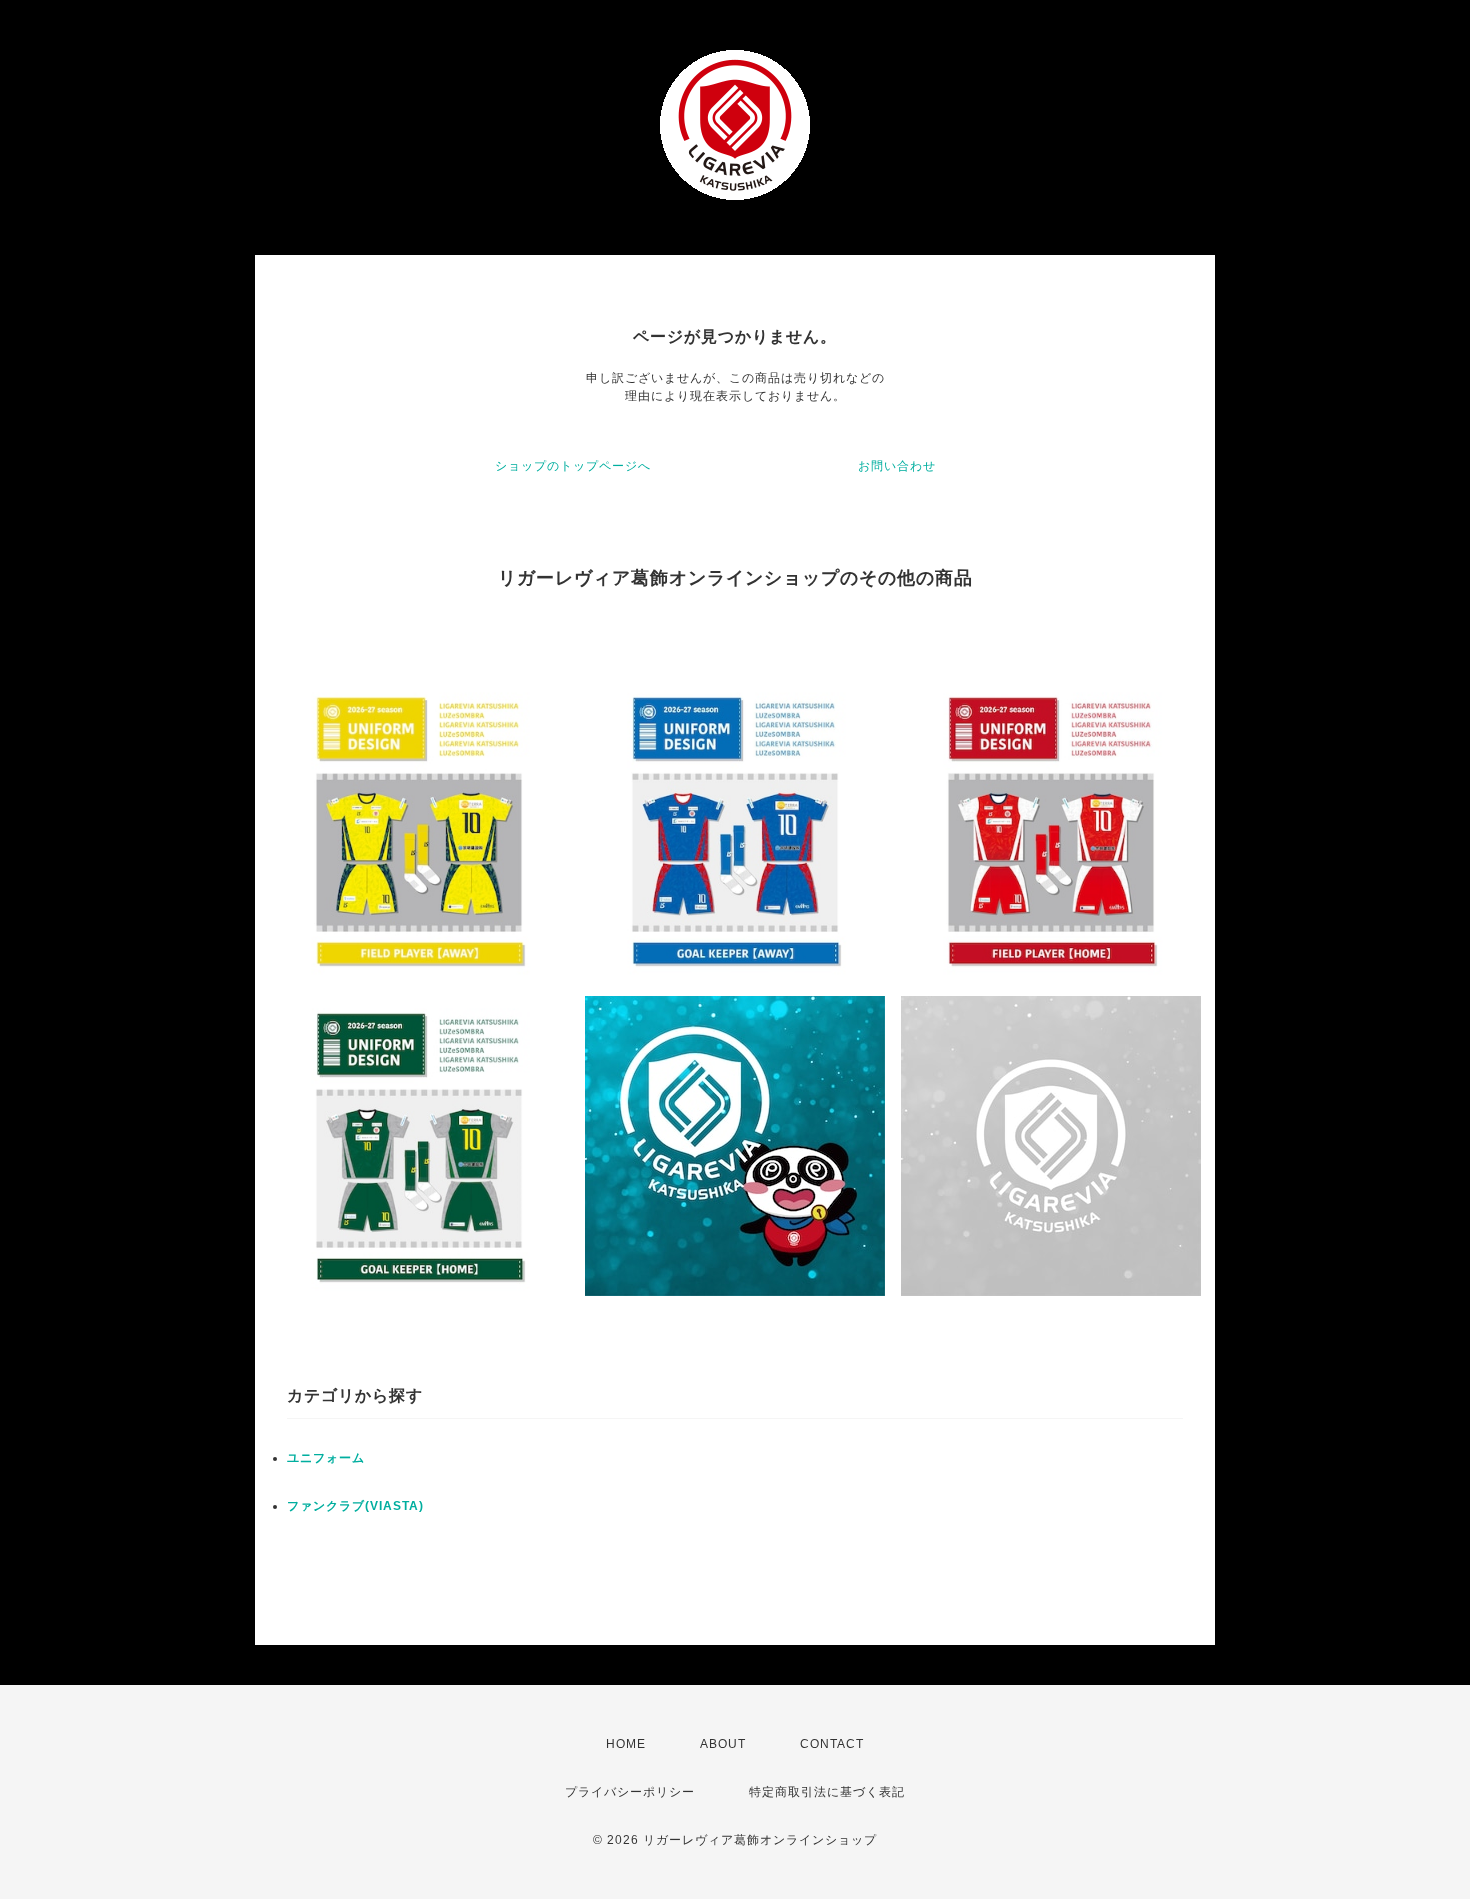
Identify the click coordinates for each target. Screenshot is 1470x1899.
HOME (626, 1744)
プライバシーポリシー (630, 1792)
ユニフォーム (326, 1458)
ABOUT (723, 1744)
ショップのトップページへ (573, 466)
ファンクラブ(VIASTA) (355, 1506)
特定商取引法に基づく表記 (827, 1792)
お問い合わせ (897, 466)
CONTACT (832, 1744)
